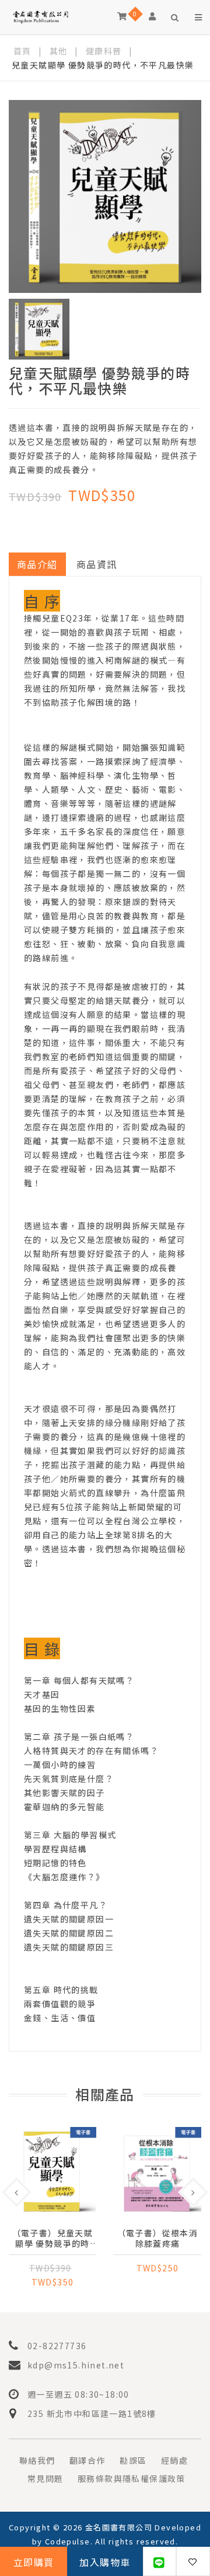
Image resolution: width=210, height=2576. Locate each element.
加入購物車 (105, 2562)
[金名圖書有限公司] (41, 16)
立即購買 (34, 2562)
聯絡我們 (37, 2460)
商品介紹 (37, 564)
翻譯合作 (87, 2460)
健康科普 (104, 51)
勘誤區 (133, 2460)
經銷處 (174, 2460)
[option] (105, 196)
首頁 (22, 51)
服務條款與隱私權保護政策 (132, 2478)
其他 (59, 51)
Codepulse (68, 2541)
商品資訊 (97, 564)
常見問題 (45, 2478)
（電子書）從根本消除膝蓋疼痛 (158, 2238)
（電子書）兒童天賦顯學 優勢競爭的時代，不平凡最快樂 (53, 2238)
